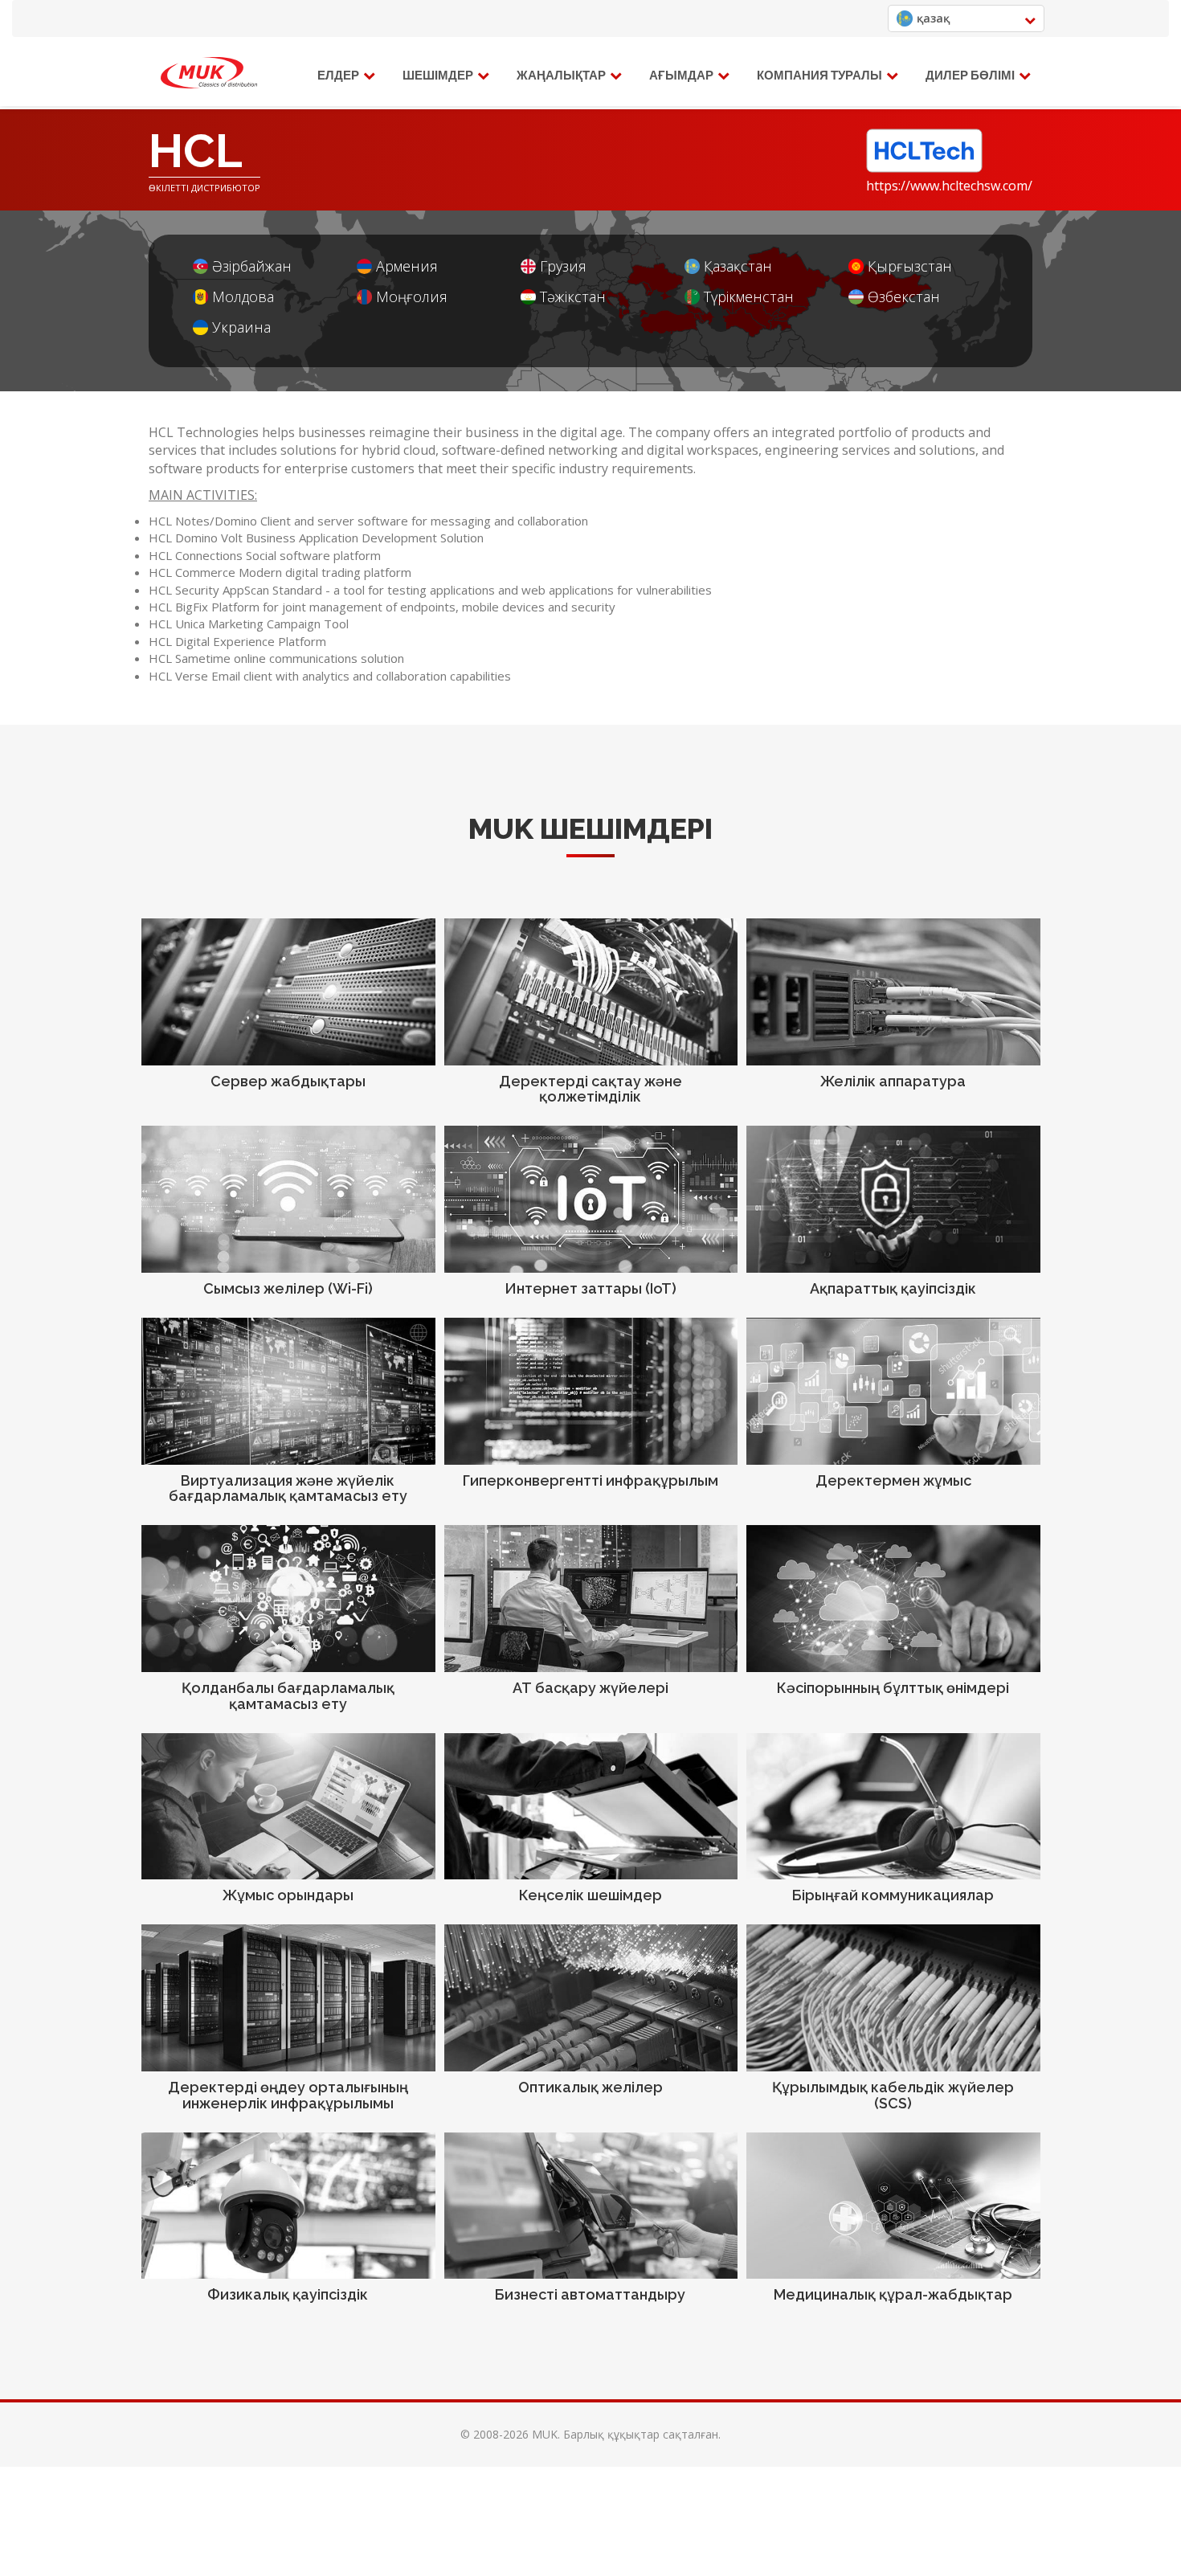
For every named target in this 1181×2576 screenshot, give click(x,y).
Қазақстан (738, 266)
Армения (407, 266)
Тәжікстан (573, 297)
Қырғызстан (910, 266)
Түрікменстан (749, 297)
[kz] (209, 73)
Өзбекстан (904, 297)
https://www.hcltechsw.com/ (949, 186)
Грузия (563, 266)
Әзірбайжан (252, 266)
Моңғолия (412, 297)
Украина (241, 327)
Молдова (243, 297)
